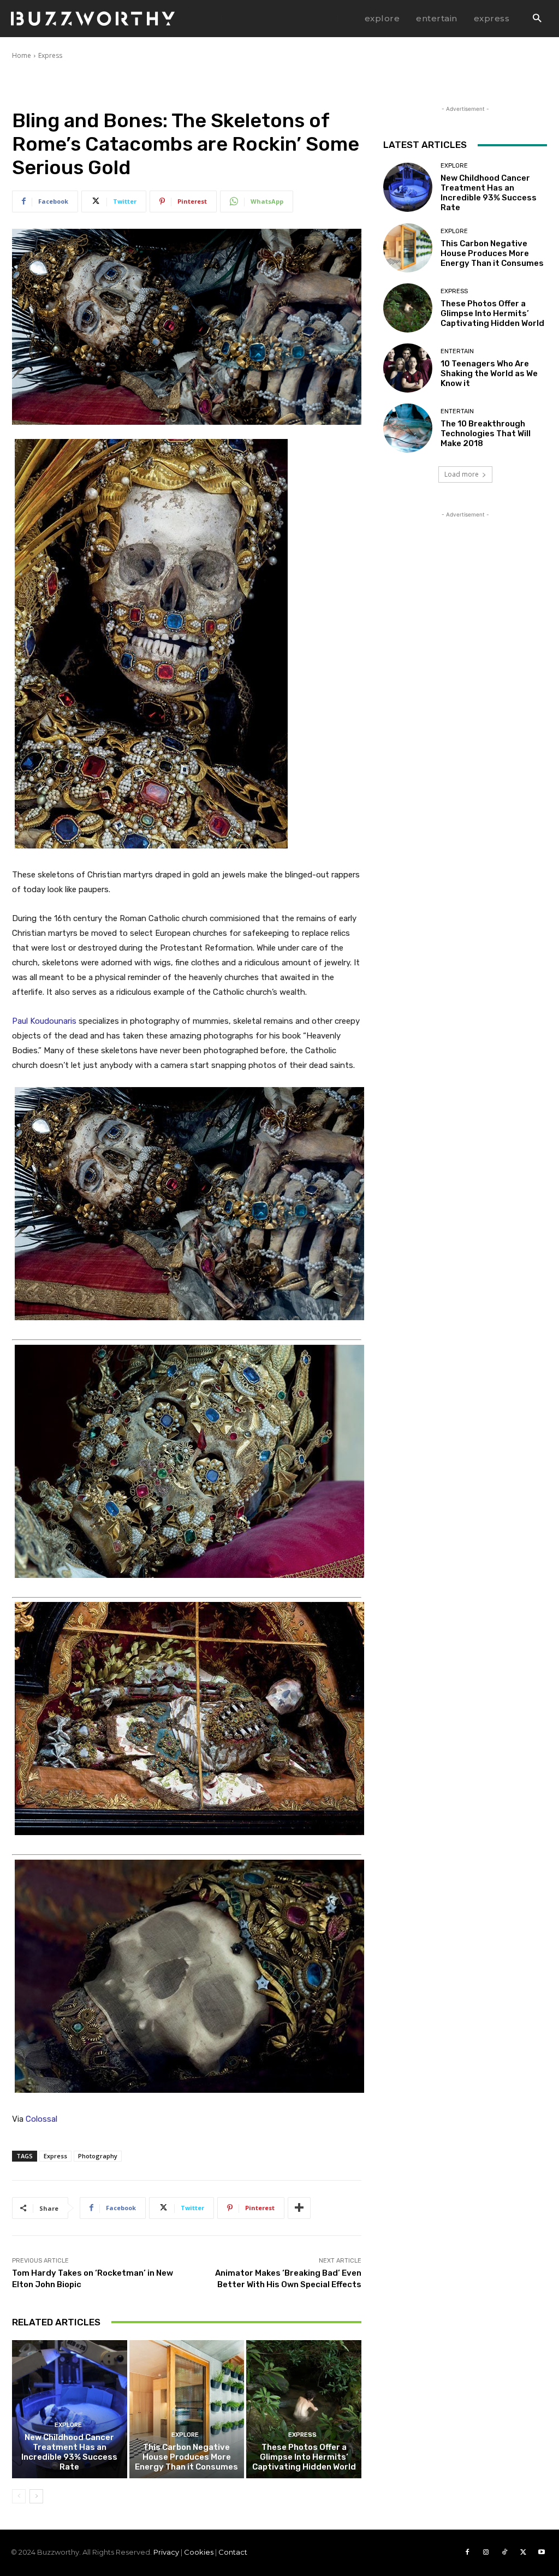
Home (22, 55)
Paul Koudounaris (44, 1021)
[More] (299, 2208)
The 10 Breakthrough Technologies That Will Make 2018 (486, 434)
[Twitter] (523, 2553)
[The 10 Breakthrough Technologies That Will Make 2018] (408, 428)
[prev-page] (19, 2496)
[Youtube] (542, 2553)
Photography (98, 2156)
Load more (462, 474)
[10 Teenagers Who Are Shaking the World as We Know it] (408, 368)
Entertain (457, 351)
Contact (233, 2552)
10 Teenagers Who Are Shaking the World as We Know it (489, 373)
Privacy (166, 2552)
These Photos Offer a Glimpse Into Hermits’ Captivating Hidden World (304, 2457)
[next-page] (36, 2496)
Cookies (199, 2552)
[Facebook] (467, 2553)
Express (50, 55)
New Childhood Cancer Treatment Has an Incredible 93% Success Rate (69, 2452)
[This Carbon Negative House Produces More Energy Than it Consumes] (187, 2409)
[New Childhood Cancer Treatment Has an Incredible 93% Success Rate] (70, 2409)
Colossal (41, 2119)
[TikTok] (504, 2553)
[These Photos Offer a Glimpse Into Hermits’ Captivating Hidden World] (304, 2409)
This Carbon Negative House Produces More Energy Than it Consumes (186, 2457)
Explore (68, 2425)
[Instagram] (486, 2553)
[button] (537, 19)
